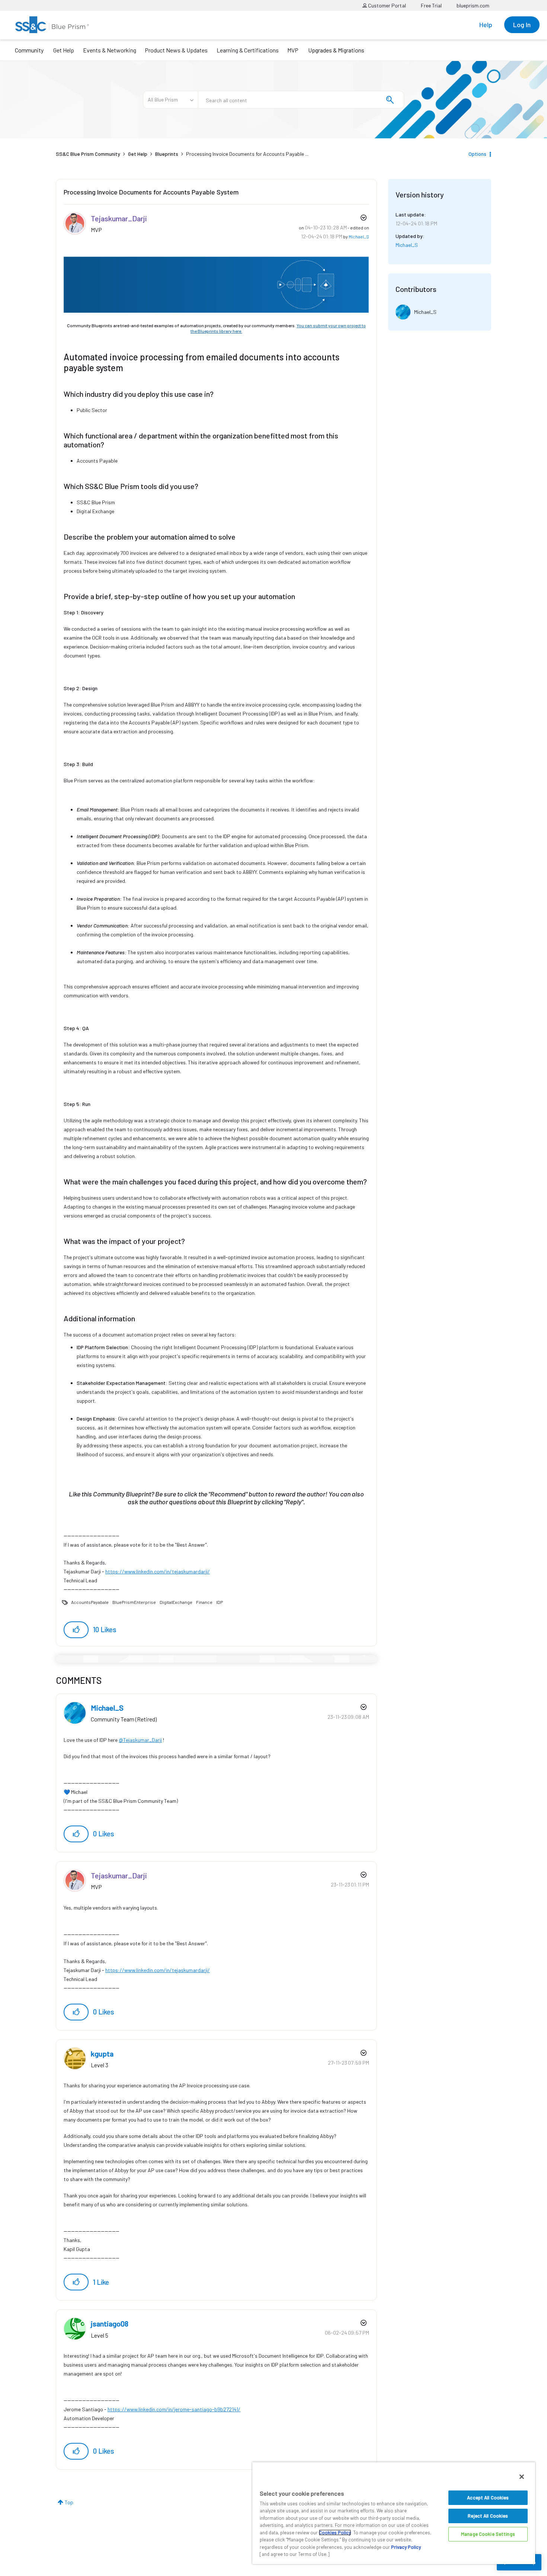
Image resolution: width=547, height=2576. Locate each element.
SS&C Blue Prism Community (88, 154)
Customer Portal (386, 5)
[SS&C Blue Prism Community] (52, 25)
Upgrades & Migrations (336, 50)
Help (486, 25)
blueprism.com (473, 5)
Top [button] (69, 2502)
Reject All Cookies (488, 2516)
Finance (204, 1602)
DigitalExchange (176, 1602)
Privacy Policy (406, 2547)
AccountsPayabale (90, 1602)
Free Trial (431, 5)
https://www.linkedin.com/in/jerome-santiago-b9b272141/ (174, 2409)
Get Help (64, 50)
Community (29, 50)
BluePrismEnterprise (134, 1602)
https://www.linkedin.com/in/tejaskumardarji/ (158, 1571)
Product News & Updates (176, 50)
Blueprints (167, 154)
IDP (220, 1602)
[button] (76, 1630)
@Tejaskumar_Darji (140, 1740)
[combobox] (301, 100)
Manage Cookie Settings (488, 2534)
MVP (293, 50)
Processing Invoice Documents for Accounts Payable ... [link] (247, 154)
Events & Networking (110, 50)
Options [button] (477, 154)
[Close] (522, 2477)
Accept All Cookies (488, 2498)
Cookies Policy (335, 2532)
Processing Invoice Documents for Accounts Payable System (151, 192)
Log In (522, 25)
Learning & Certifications (248, 50)
